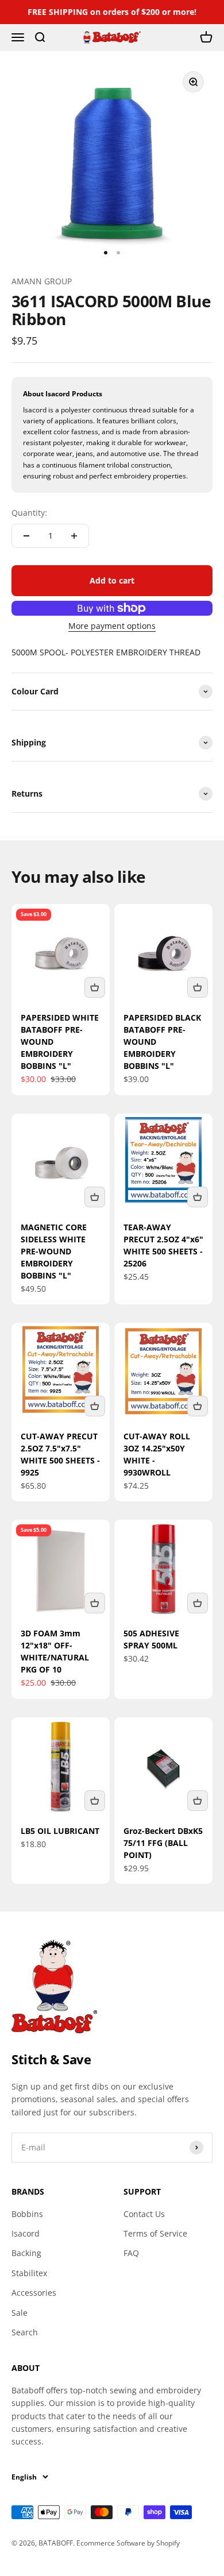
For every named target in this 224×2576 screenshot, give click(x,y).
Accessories (34, 2293)
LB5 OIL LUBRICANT (60, 1831)
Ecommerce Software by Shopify (128, 2543)
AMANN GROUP (42, 281)
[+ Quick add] (95, 987)
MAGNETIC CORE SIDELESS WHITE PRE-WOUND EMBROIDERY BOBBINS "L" (54, 1251)
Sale (20, 2313)
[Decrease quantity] (26, 536)
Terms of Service (155, 2233)
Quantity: (29, 513)
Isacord (26, 2233)
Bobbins (27, 2214)
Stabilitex (29, 2273)
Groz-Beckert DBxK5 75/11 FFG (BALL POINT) (163, 1843)
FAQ (131, 2253)
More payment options (112, 626)
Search (25, 2332)
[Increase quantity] (74, 536)
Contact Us (144, 2214)
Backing (26, 2253)
